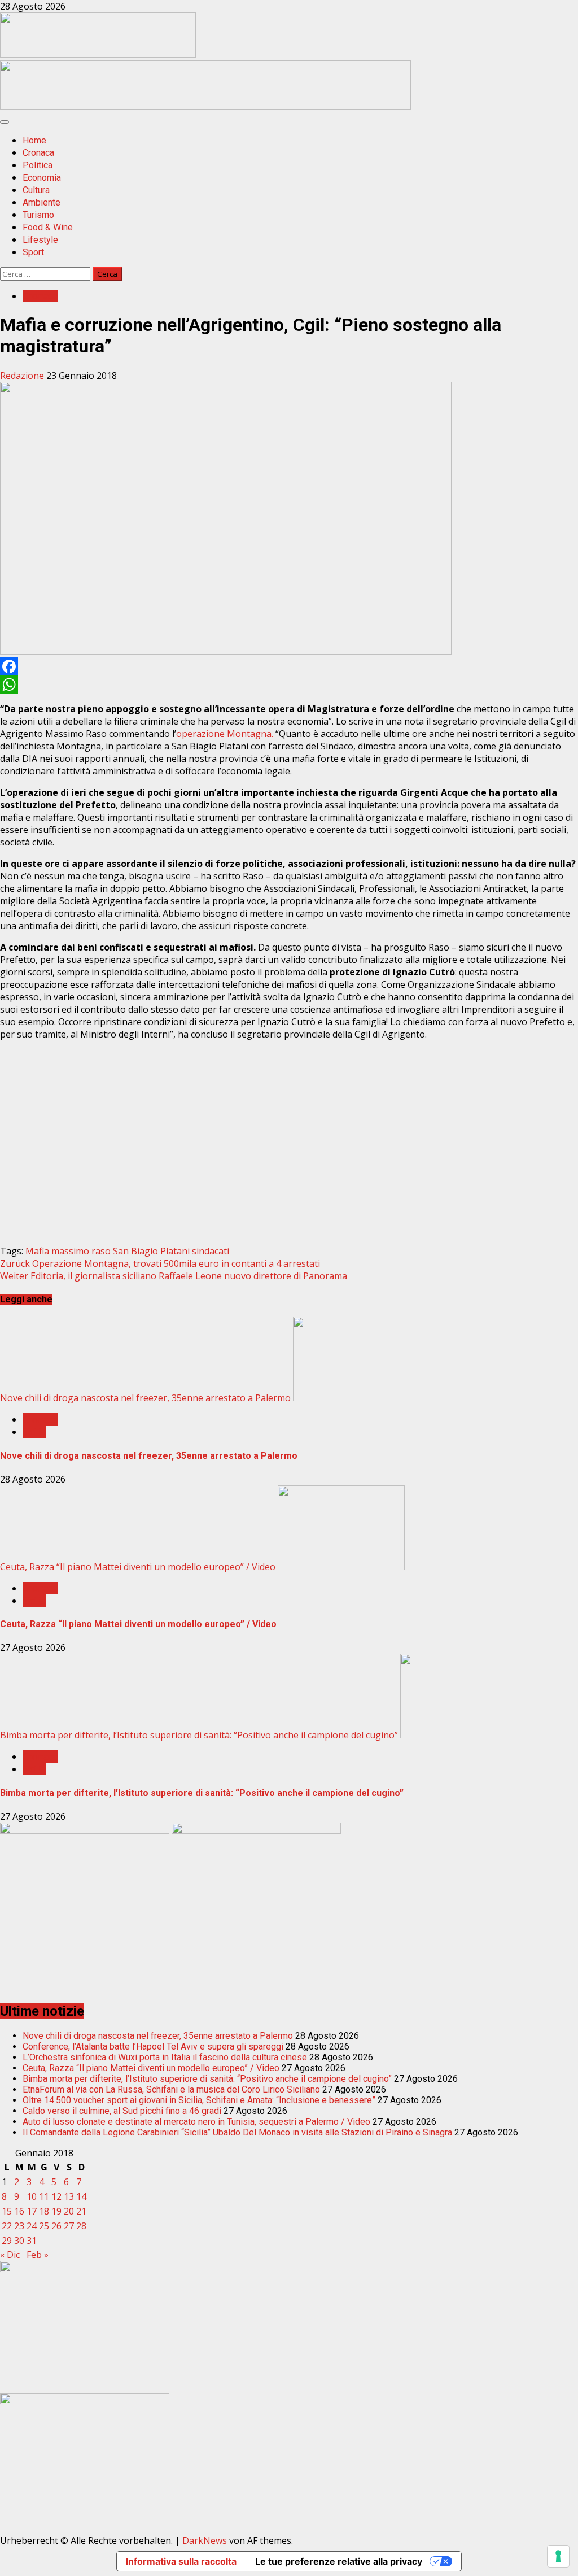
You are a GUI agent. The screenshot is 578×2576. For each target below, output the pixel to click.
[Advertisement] (205, 106)
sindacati (211, 1251)
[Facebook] (289, 666)
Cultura (36, 190)
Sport (33, 252)
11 (44, 2196)
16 (19, 2211)
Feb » (38, 2255)
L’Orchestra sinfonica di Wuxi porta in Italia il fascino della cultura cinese (165, 2057)
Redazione (23, 376)
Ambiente (41, 202)
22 (7, 2226)
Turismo (38, 215)
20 (69, 2211)
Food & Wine (48, 227)
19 (56, 2211)
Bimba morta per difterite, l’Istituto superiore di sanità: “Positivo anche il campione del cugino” (199, 1735)
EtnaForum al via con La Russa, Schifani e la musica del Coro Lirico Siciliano (171, 2089)
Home (34, 140)
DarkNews (205, 2540)
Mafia (37, 1251)
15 (7, 2211)
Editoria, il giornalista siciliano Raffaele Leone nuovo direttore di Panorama (174, 1276)
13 (69, 2196)
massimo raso (81, 1251)
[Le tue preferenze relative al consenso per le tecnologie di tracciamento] (558, 2556)
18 (44, 2211)
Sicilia (34, 1432)
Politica (38, 165)
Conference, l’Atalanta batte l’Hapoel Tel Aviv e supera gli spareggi (153, 2047)
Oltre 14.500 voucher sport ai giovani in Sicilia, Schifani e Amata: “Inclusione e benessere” (199, 2100)
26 (56, 2226)
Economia (42, 178)
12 (56, 2196)
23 (19, 2226)
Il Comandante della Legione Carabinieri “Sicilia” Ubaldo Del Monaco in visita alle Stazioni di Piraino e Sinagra (237, 2132)
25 (44, 2226)
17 (32, 2211)
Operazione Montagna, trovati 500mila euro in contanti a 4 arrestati (160, 1263)
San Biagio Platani (151, 1251)
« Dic (10, 2255)
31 (32, 2241)
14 (81, 2196)
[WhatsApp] (289, 685)
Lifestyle (40, 240)
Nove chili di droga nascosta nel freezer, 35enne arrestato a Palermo (145, 1398)
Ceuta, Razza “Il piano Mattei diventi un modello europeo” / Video (138, 1567)
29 (7, 2241)
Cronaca (38, 153)
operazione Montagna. (226, 734)
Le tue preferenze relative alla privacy (339, 2561)
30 (19, 2241)
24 (32, 2226)
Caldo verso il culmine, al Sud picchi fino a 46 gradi (122, 2111)
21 (81, 2211)
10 (32, 2196)
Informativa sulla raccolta (181, 2561)
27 (69, 2226)
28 (81, 2226)
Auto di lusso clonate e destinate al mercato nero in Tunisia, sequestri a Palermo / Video (196, 2122)
